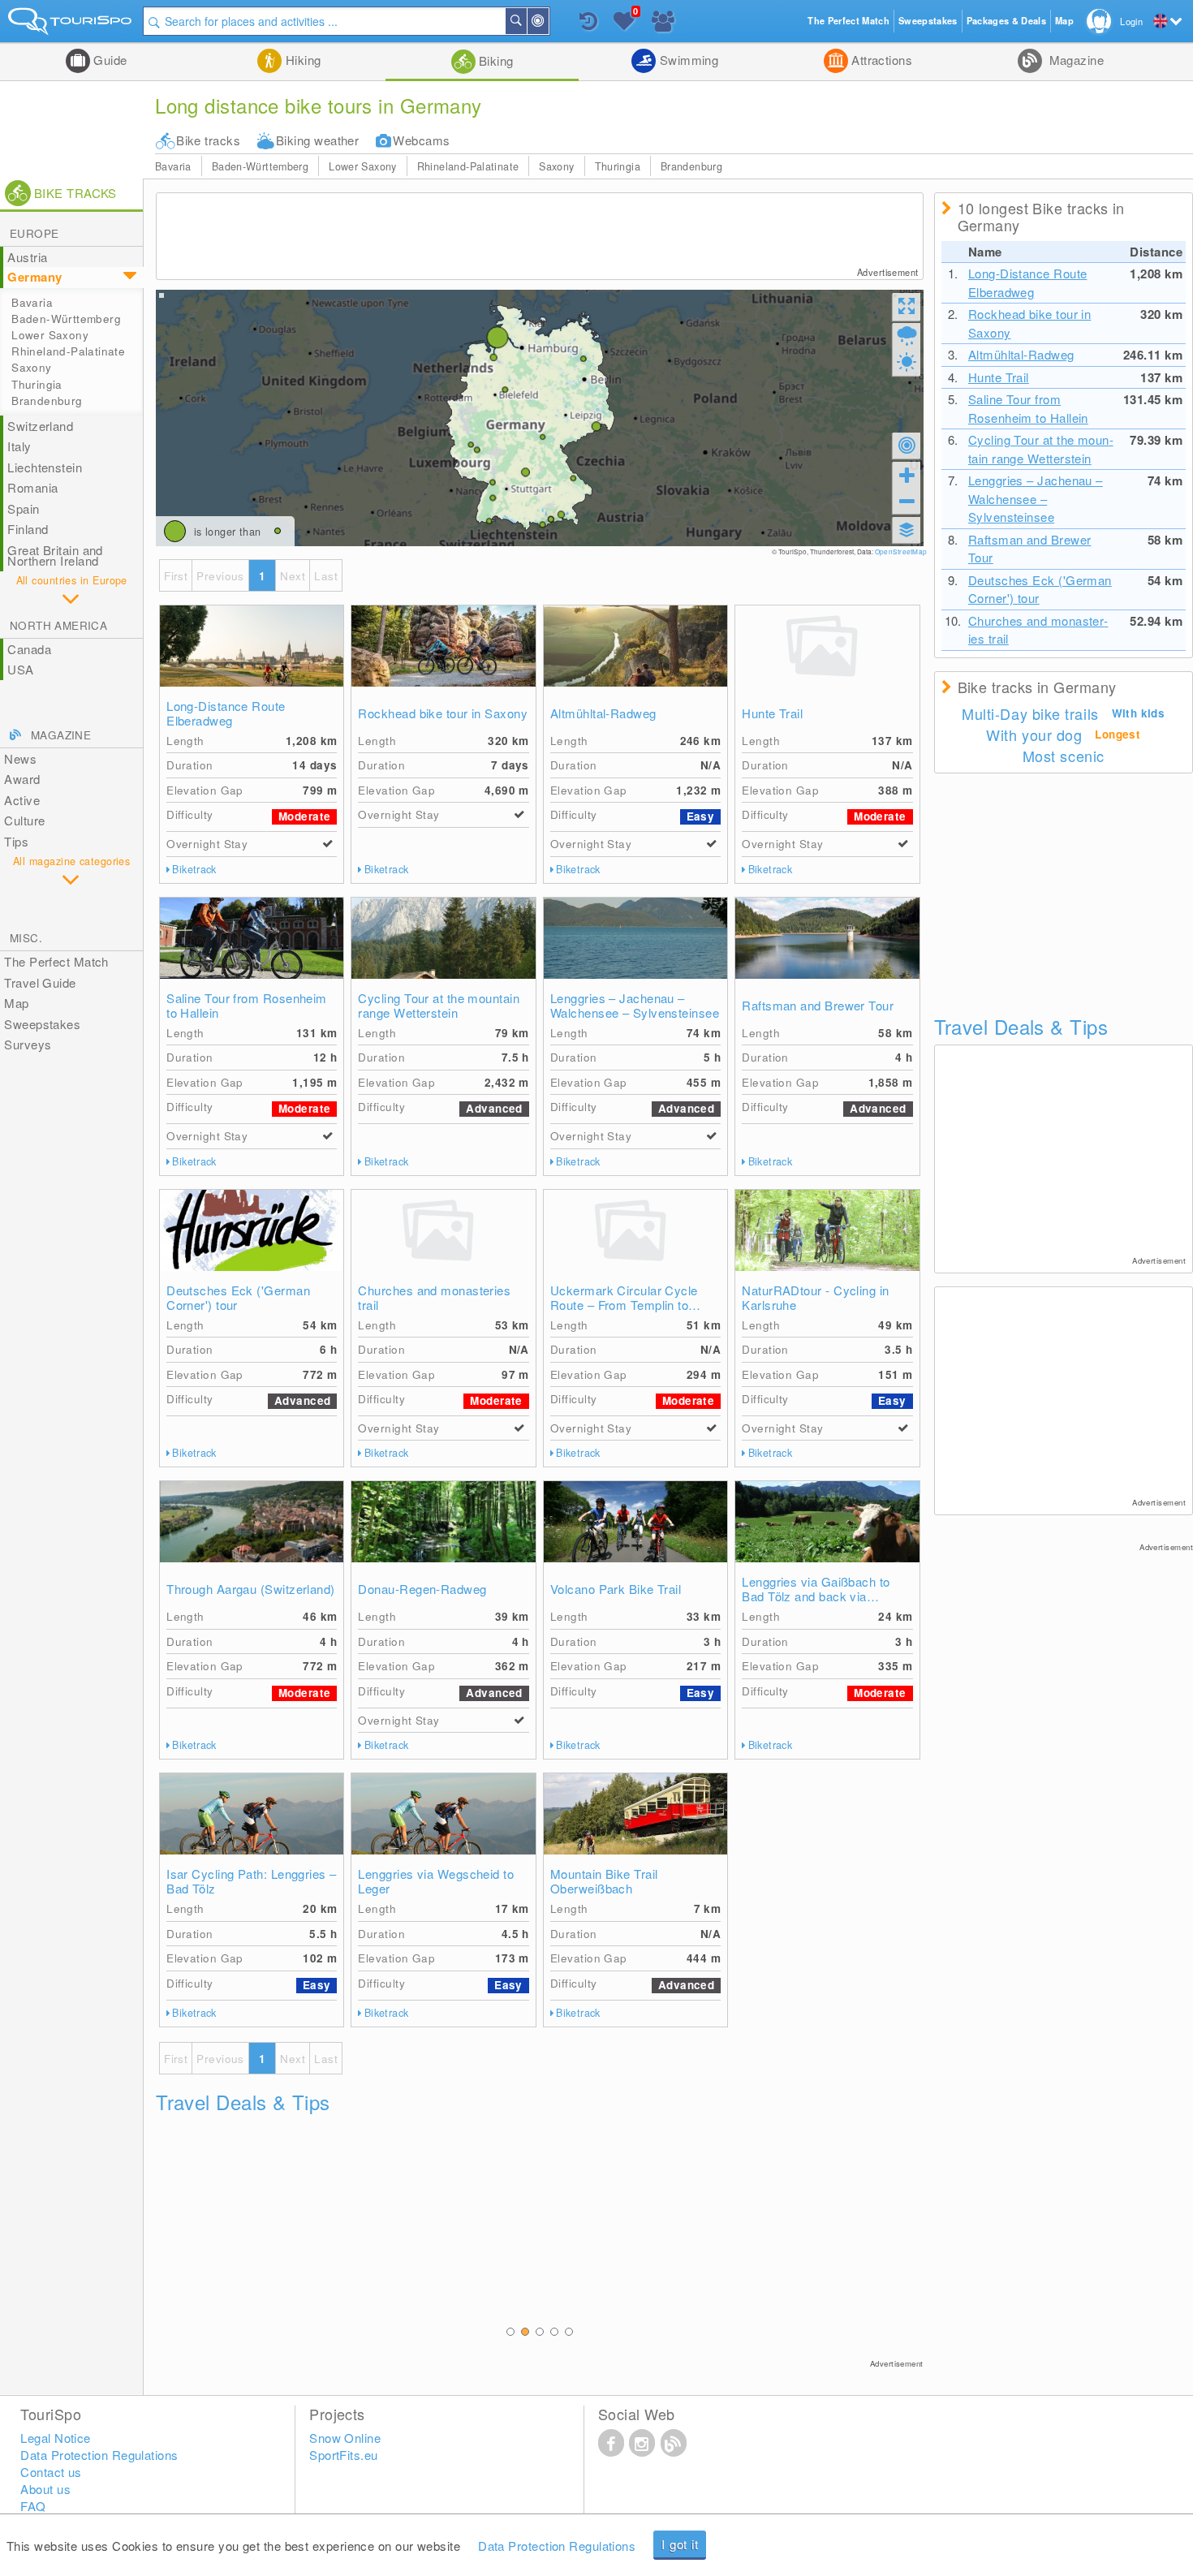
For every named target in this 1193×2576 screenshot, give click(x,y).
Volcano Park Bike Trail (616, 1589)
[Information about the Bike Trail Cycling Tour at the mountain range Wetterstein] (443, 938)
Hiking (301, 60)
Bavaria (173, 166)
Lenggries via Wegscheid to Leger (436, 1881)
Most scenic (1064, 756)
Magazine (1075, 60)
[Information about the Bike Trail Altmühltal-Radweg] (635, 646)
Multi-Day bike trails (1030, 713)
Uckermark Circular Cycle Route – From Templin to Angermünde (624, 1298)
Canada (29, 649)
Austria (27, 257)
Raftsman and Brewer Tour (818, 1006)
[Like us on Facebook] (611, 2442)
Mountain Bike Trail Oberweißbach (604, 1881)
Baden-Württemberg (260, 166)
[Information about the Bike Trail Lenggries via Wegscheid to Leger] (443, 1814)
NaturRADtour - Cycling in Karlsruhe (815, 1298)
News (20, 758)
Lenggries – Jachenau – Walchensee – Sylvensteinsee (635, 1006)
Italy (19, 446)
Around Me (548, 21)
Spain (23, 508)
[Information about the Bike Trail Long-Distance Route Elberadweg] (252, 646)
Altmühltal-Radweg (603, 713)
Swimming (687, 60)
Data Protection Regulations (557, 2546)
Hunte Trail (772, 713)
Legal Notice (55, 2438)
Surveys (28, 1044)
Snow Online (345, 2438)
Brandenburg (691, 166)
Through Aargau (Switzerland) (251, 1589)
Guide (109, 60)
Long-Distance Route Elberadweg (226, 713)
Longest (1118, 734)
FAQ (33, 2506)
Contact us (51, 2472)
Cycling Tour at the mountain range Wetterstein (439, 1006)
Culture (24, 820)
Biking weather (317, 140)
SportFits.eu (343, 2455)
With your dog (1034, 734)
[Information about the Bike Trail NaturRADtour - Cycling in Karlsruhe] (827, 1230)
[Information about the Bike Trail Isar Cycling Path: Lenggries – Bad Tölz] (252, 1814)
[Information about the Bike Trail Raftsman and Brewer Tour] (827, 938)
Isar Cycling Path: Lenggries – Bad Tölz (252, 1881)
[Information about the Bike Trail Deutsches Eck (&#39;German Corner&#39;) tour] (252, 1230)
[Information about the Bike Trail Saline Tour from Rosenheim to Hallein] (252, 938)
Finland (28, 529)
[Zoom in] (907, 475)
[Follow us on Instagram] (642, 2442)
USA (20, 669)
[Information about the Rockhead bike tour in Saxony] (443, 646)
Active (22, 800)
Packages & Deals (1006, 21)
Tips (16, 841)
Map (16, 1003)
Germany (34, 277)
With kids (1139, 713)
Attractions (880, 60)
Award (22, 779)
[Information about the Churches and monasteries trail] (443, 1230)
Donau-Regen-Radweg (422, 1589)
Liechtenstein (45, 467)
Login (1131, 21)
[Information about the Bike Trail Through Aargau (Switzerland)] (252, 1522)
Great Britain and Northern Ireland (55, 556)
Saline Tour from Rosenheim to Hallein (247, 1006)
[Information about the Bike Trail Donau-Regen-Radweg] (443, 1522)
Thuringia (618, 166)
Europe (34, 233)
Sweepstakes (42, 1024)
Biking (495, 60)
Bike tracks (208, 140)
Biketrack (194, 869)
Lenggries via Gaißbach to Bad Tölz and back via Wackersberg (816, 1589)
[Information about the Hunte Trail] (827, 646)
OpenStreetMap (901, 551)
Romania (32, 487)
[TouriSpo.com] (71, 25)
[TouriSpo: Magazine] (674, 2442)
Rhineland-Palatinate (468, 166)
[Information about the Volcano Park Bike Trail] (635, 1522)
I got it (680, 2544)
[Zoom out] (907, 501)
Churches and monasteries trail (434, 1298)
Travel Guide (40, 982)
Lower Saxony (363, 166)
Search (526, 21)
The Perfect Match (56, 961)
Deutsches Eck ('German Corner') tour (238, 1298)
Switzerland (40, 426)
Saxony (556, 166)
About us (45, 2489)
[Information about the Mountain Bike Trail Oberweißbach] (635, 1814)
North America (58, 625)
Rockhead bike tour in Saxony (443, 713)
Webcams (421, 140)
